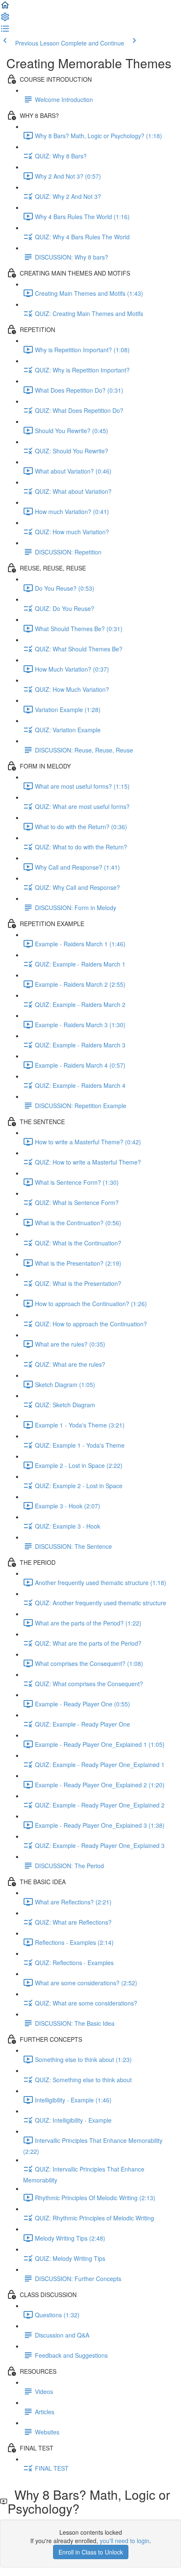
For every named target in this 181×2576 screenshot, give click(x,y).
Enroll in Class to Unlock (91, 2552)
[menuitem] (5, 19)
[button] (5, 8)
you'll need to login (125, 2541)
